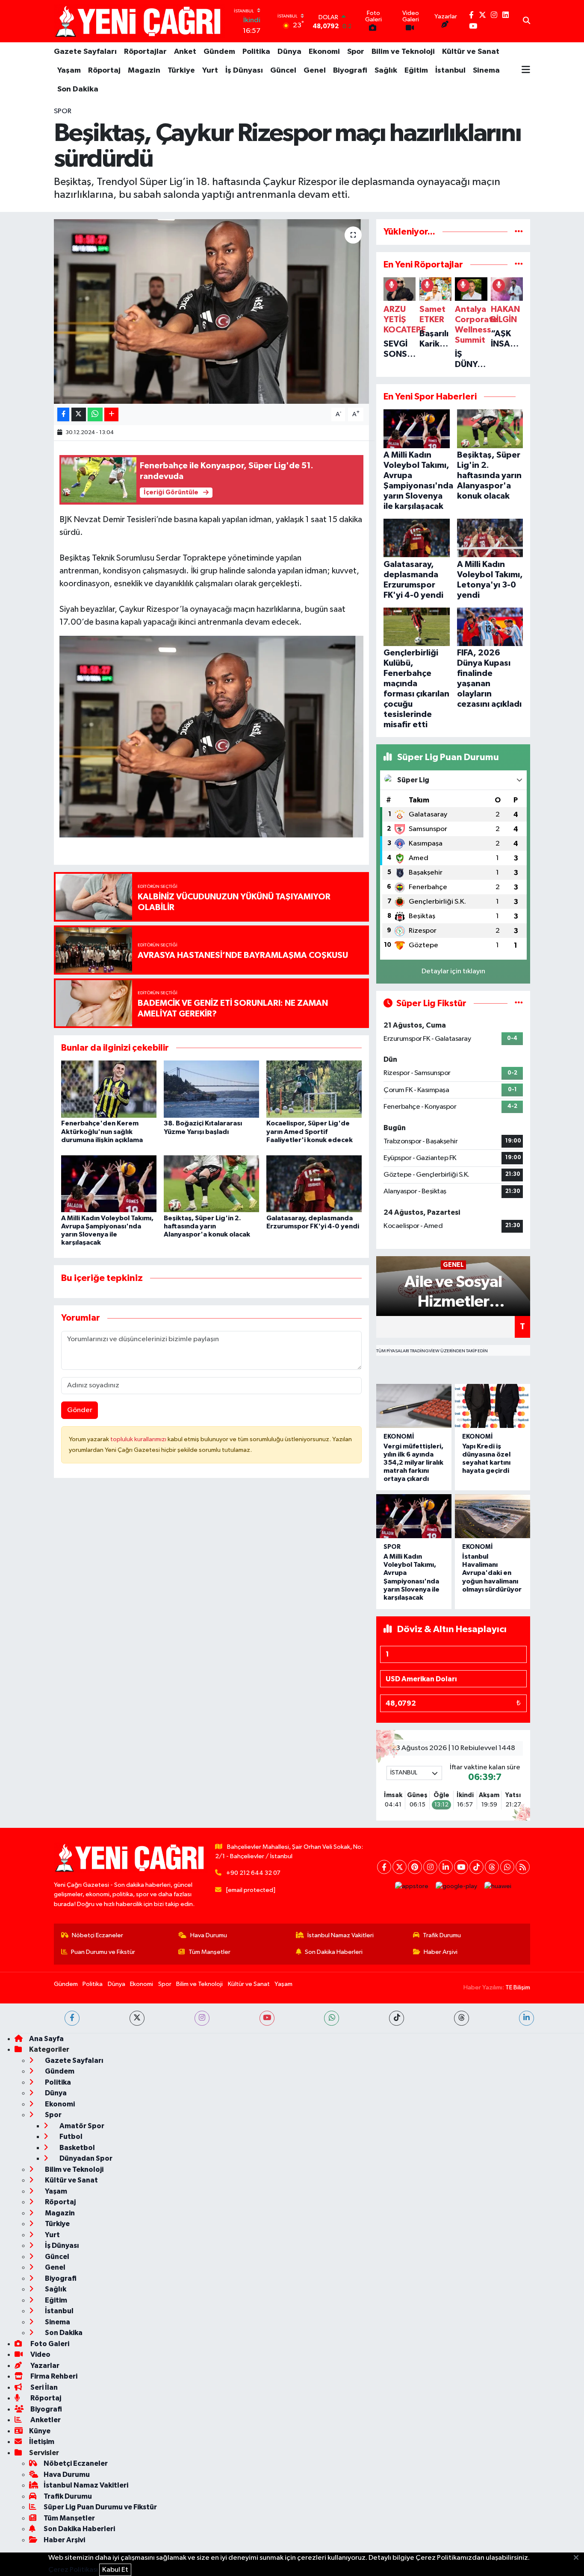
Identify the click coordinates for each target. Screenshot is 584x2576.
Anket (185, 52)
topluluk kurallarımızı (139, 1439)
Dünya (289, 52)
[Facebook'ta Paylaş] (63, 415)
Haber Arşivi (441, 1952)
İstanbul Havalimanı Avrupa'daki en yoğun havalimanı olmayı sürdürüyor (492, 1573)
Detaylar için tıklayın (453, 971)
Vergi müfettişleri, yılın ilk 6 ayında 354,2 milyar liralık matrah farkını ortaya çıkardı (413, 1463)
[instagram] (202, 2018)
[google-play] (457, 1886)
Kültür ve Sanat (471, 52)
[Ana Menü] (526, 70)
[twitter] (137, 2018)
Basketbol (77, 2148)
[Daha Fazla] (111, 415)
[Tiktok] (476, 1867)
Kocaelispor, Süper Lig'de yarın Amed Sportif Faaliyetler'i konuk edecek (310, 1131)
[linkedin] (526, 2018)
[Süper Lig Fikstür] (519, 1003)
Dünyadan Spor (85, 2158)
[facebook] (72, 2018)
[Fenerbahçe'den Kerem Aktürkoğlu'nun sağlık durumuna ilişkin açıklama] (109, 1089)
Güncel (283, 70)
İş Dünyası (244, 70)
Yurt (210, 70)
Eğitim (416, 70)
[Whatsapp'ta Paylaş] (95, 415)
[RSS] (523, 1867)
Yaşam (69, 70)
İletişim (42, 2442)
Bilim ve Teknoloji (403, 52)
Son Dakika (78, 89)
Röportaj (104, 70)
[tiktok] (397, 2018)
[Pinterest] (415, 1867)
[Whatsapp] (507, 1867)
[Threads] (492, 1867)
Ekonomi (324, 52)
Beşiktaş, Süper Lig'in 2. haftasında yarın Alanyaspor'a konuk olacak (207, 1226)
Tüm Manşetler (209, 1952)
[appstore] (412, 1886)
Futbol (70, 2137)
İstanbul (450, 70)
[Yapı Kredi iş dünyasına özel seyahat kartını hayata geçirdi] (493, 1406)
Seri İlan (43, 2387)
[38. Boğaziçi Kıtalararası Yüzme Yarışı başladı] (211, 1089)
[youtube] (267, 2018)
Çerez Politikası (73, 2570)
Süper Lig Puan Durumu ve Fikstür (100, 2507)
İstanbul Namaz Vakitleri (341, 1935)
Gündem (219, 52)
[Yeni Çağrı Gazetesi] (139, 21)
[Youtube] (461, 1867)
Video (40, 2354)
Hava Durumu (209, 1935)
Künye (40, 2431)
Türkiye (181, 70)
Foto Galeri (49, 2344)
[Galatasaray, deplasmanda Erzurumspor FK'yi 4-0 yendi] (314, 1183)
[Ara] (526, 21)
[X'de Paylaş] (79, 415)
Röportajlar (145, 52)
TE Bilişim (518, 1987)
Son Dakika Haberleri (334, 1952)
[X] (400, 1867)
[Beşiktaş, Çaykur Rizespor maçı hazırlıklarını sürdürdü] (211, 311)
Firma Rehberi (53, 2376)
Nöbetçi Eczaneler (97, 1935)
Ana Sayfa (46, 2039)
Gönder (80, 1410)
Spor (356, 52)
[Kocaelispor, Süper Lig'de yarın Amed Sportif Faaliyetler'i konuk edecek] (314, 1089)
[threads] (462, 2018)
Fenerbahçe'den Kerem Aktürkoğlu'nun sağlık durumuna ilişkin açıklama (102, 1131)
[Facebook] (384, 1867)
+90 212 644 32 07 (253, 1873)
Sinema (486, 70)
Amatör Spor (81, 2126)
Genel (315, 70)
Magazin (144, 70)
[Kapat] (579, 2558)
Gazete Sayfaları (85, 52)
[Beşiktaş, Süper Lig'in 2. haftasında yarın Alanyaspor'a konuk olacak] (211, 1183)
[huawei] (498, 1886)
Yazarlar (44, 2366)
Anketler (45, 2420)
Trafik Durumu (442, 1935)
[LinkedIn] (446, 1867)
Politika (256, 52)
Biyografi (350, 70)
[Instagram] (430, 1867)
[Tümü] (519, 232)
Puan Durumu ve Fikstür (103, 1952)
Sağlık (386, 70)
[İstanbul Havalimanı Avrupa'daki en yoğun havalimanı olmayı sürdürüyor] (493, 1516)
